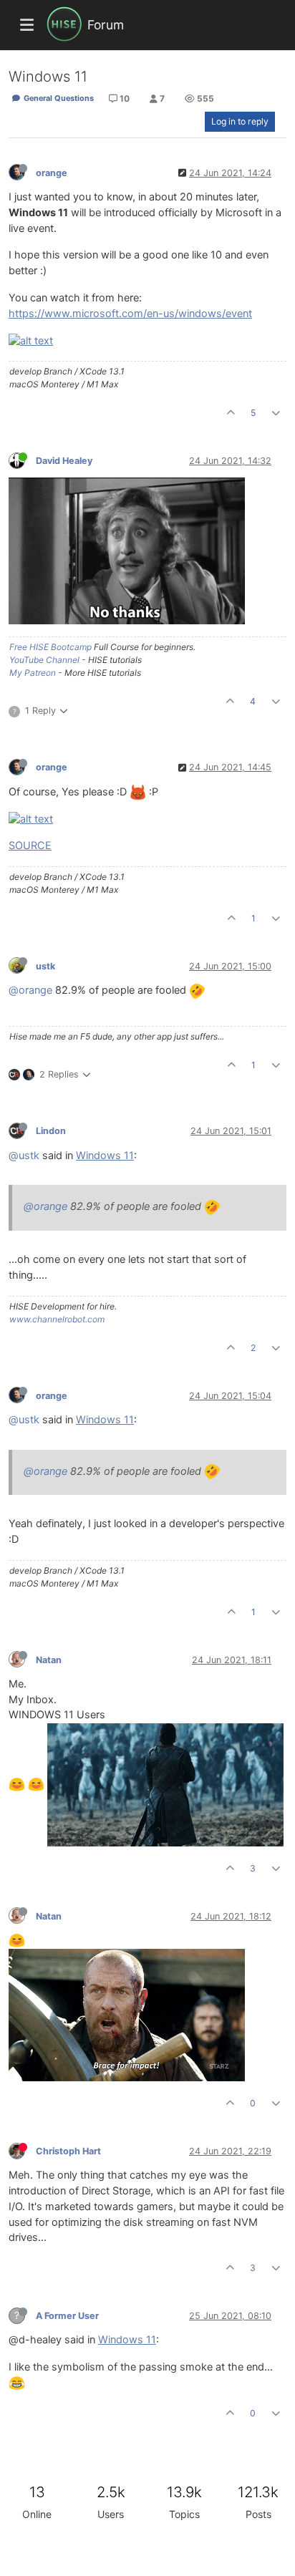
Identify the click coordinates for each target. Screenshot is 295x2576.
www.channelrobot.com (57, 1319)
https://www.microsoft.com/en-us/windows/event (130, 314)
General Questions (58, 98)
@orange (30, 990)
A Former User (67, 2316)
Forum (106, 25)
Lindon (51, 1131)
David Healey (64, 461)
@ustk (24, 1156)
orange (52, 173)
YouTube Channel (44, 660)
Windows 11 (105, 1156)
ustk (45, 966)
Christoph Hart (68, 2151)
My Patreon (33, 673)
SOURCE (30, 846)
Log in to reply (240, 121)
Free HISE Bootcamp (50, 647)
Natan (49, 1660)
